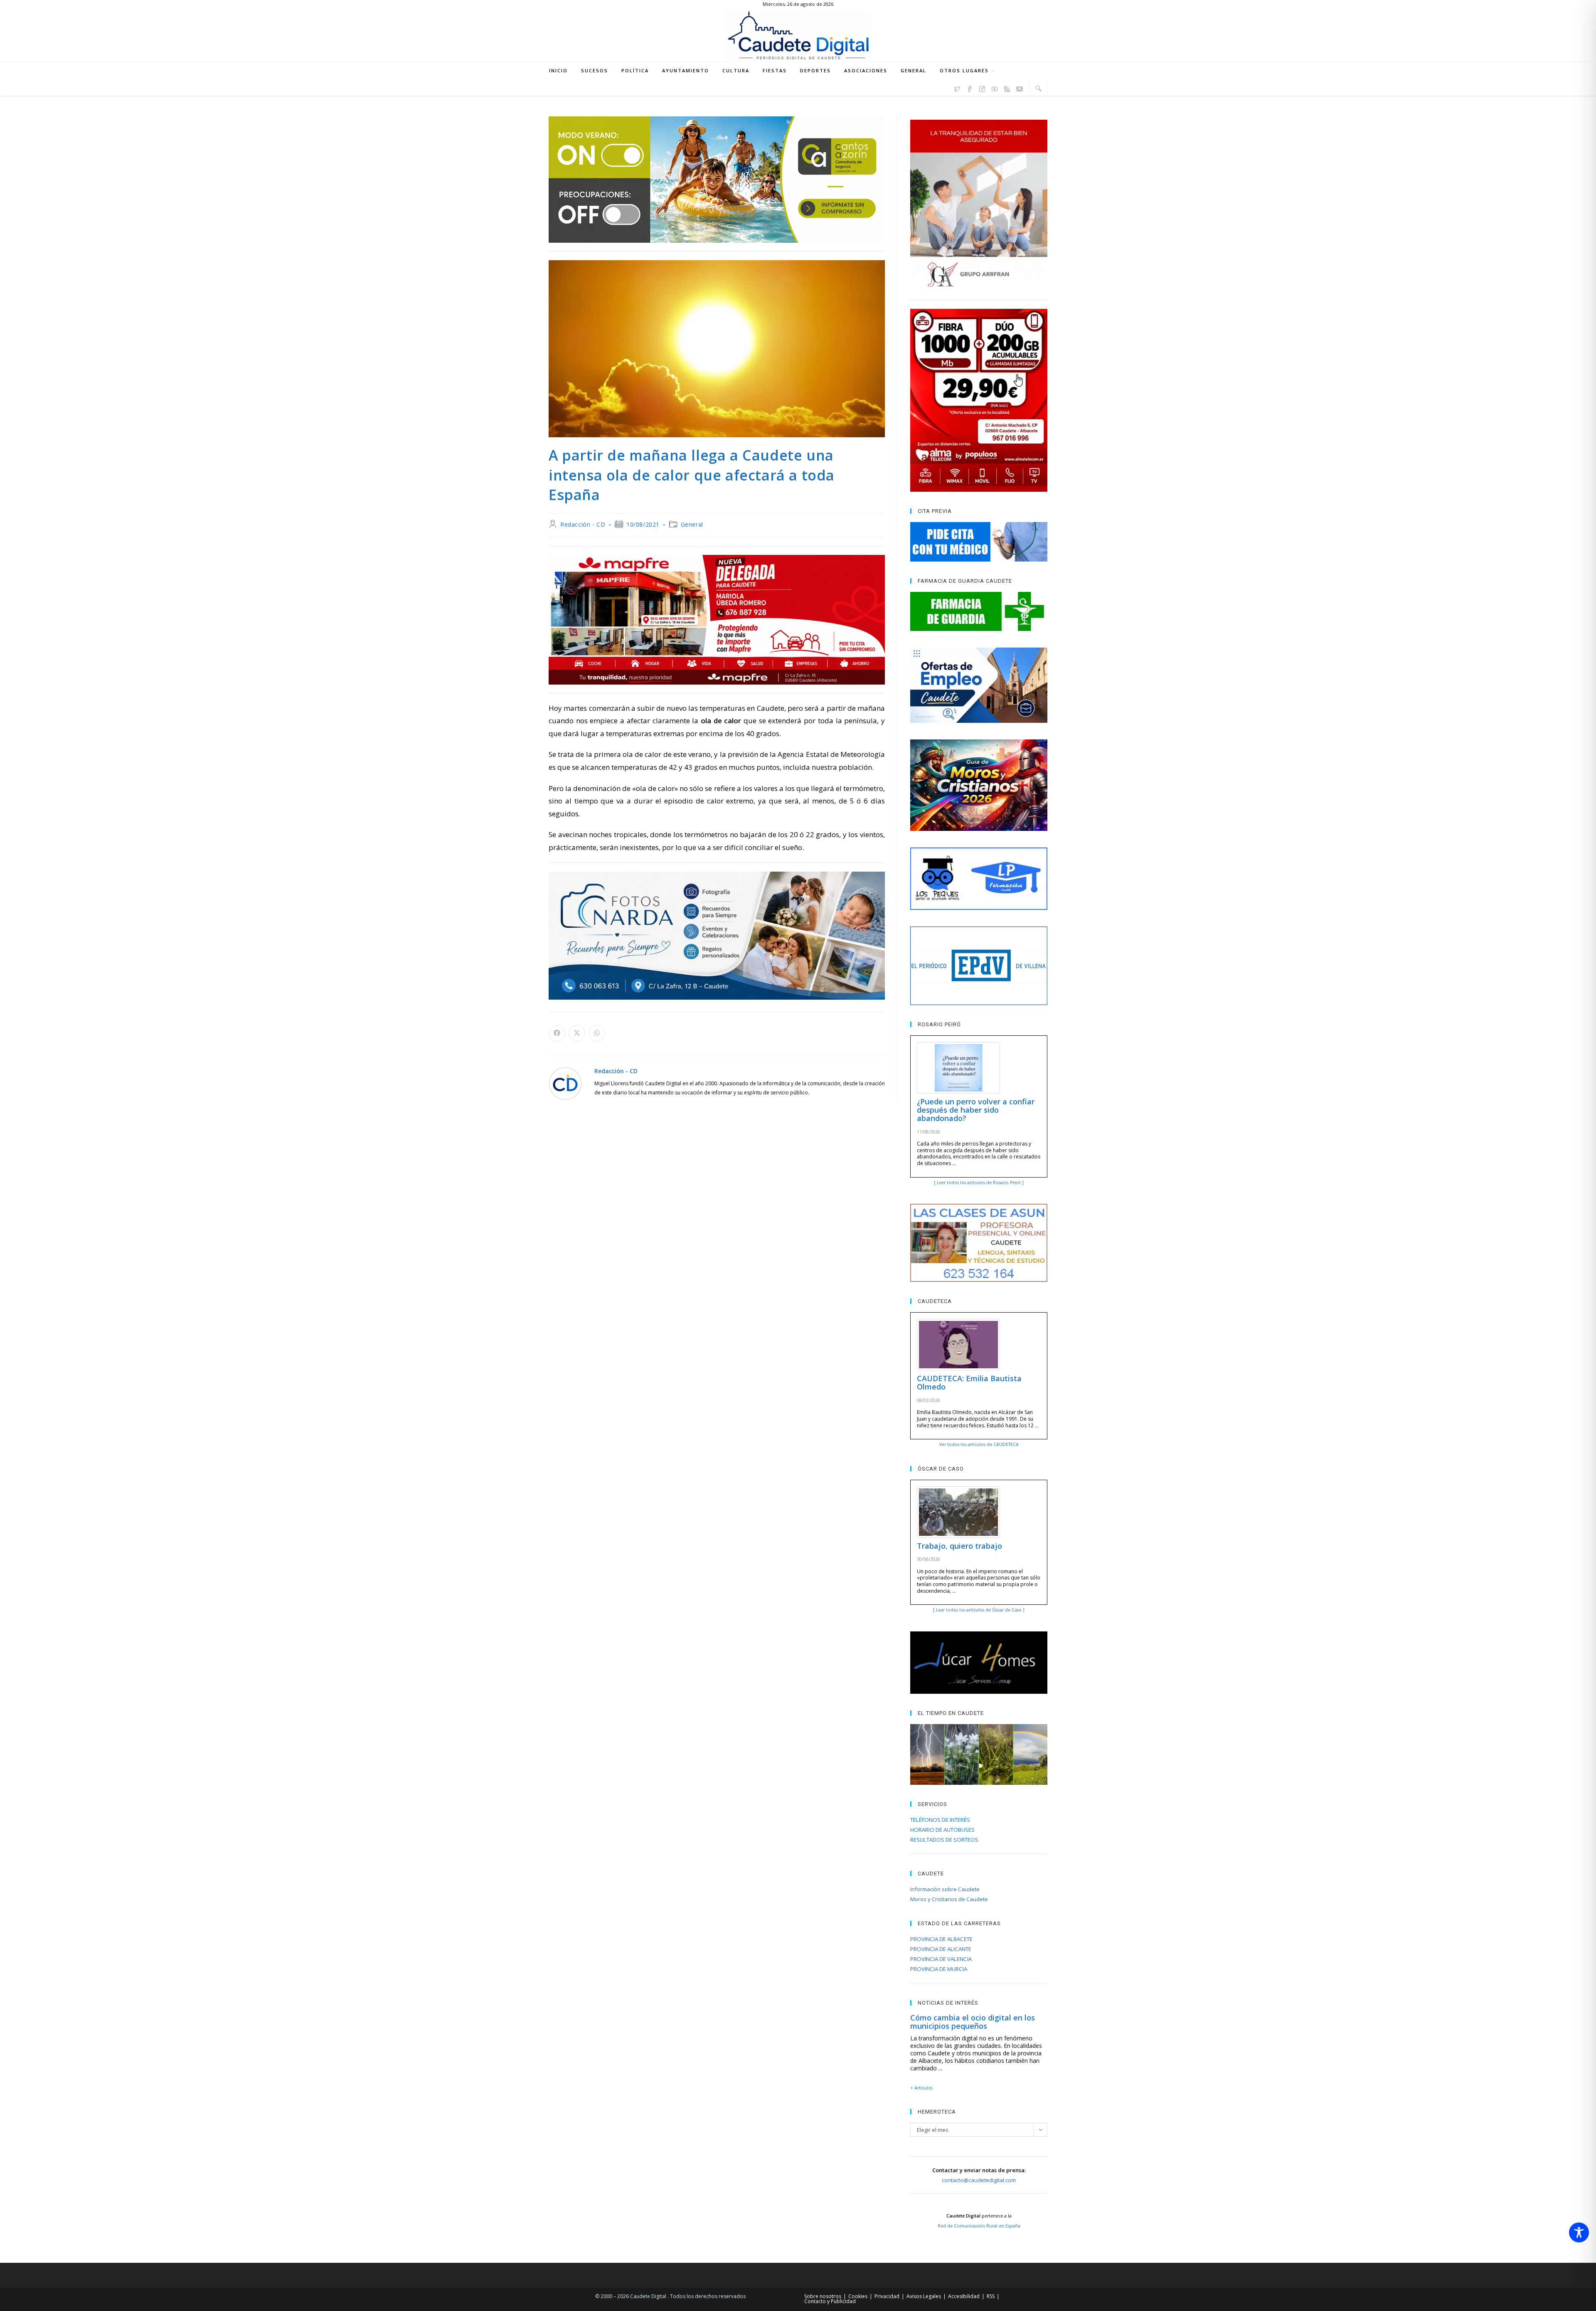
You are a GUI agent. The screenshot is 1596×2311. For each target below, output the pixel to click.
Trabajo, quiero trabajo (959, 1546)
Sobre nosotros (823, 2296)
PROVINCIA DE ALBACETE (941, 1939)
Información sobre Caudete (945, 1889)
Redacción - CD (583, 524)
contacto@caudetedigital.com (979, 2180)
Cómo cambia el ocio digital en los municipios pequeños (973, 2022)
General (692, 524)
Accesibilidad (964, 2296)
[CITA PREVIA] (979, 542)
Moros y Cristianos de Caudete (949, 1899)
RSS (991, 2296)
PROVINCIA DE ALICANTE (941, 1949)
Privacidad (887, 2296)
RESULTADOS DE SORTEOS (944, 1840)
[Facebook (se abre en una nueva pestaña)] (970, 88)
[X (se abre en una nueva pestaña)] (957, 88)
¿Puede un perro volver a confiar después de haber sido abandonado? (976, 1110)
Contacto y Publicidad (830, 2301)
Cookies (858, 2296)
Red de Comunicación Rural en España (979, 2226)
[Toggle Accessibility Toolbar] (1579, 2232)
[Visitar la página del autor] (565, 1083)
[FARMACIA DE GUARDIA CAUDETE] (979, 611)
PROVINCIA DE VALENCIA (941, 1959)
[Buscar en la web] (1039, 88)
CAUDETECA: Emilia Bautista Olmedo (969, 1382)
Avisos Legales (924, 2296)
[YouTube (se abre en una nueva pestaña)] (995, 88)
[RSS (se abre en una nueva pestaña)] (1007, 88)
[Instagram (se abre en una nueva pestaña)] (982, 88)
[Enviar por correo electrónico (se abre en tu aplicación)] (1020, 88)
